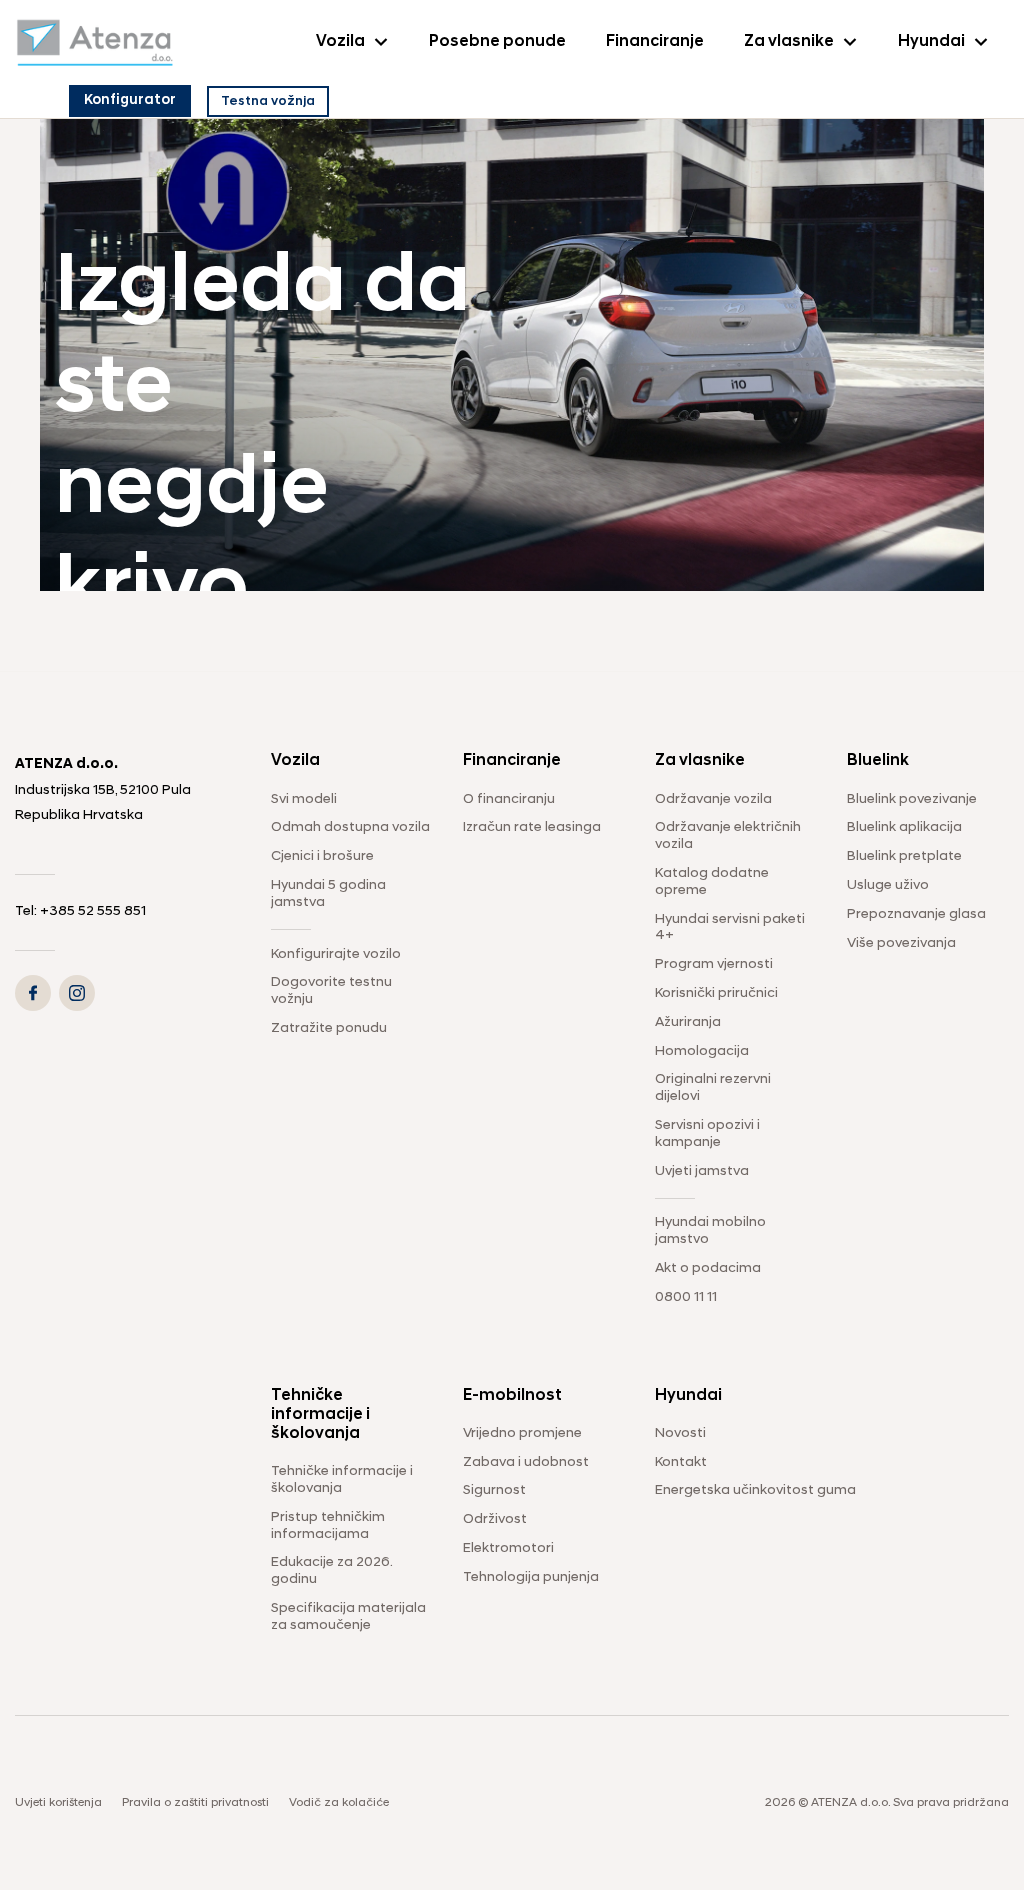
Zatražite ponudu (329, 1028)
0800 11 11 (686, 1297)
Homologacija (702, 1051)
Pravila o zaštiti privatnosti (195, 1803)
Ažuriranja (688, 1022)
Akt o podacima (708, 1268)
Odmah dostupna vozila (350, 827)
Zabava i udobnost (526, 1462)
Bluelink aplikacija (904, 827)
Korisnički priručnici (716, 993)
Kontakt (681, 1462)
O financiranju (509, 799)
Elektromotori (508, 1548)
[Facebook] (33, 993)
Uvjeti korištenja (58, 1803)
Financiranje (655, 42)
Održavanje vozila (713, 799)
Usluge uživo (888, 885)
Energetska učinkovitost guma (755, 1490)
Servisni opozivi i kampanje (707, 1134)
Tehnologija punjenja (531, 1577)
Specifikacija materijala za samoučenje (348, 1617)
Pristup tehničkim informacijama (328, 1526)
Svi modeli (304, 799)
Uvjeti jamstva (702, 1171)
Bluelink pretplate (904, 856)
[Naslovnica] (95, 42)
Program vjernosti (714, 964)
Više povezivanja (901, 943)
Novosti (680, 1433)
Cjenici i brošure (322, 856)
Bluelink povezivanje (912, 799)
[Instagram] (77, 993)
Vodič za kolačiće (339, 1803)
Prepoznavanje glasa (916, 914)
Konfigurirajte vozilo (336, 954)
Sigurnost (494, 1490)
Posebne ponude (497, 42)
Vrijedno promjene (522, 1433)
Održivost (495, 1519)
